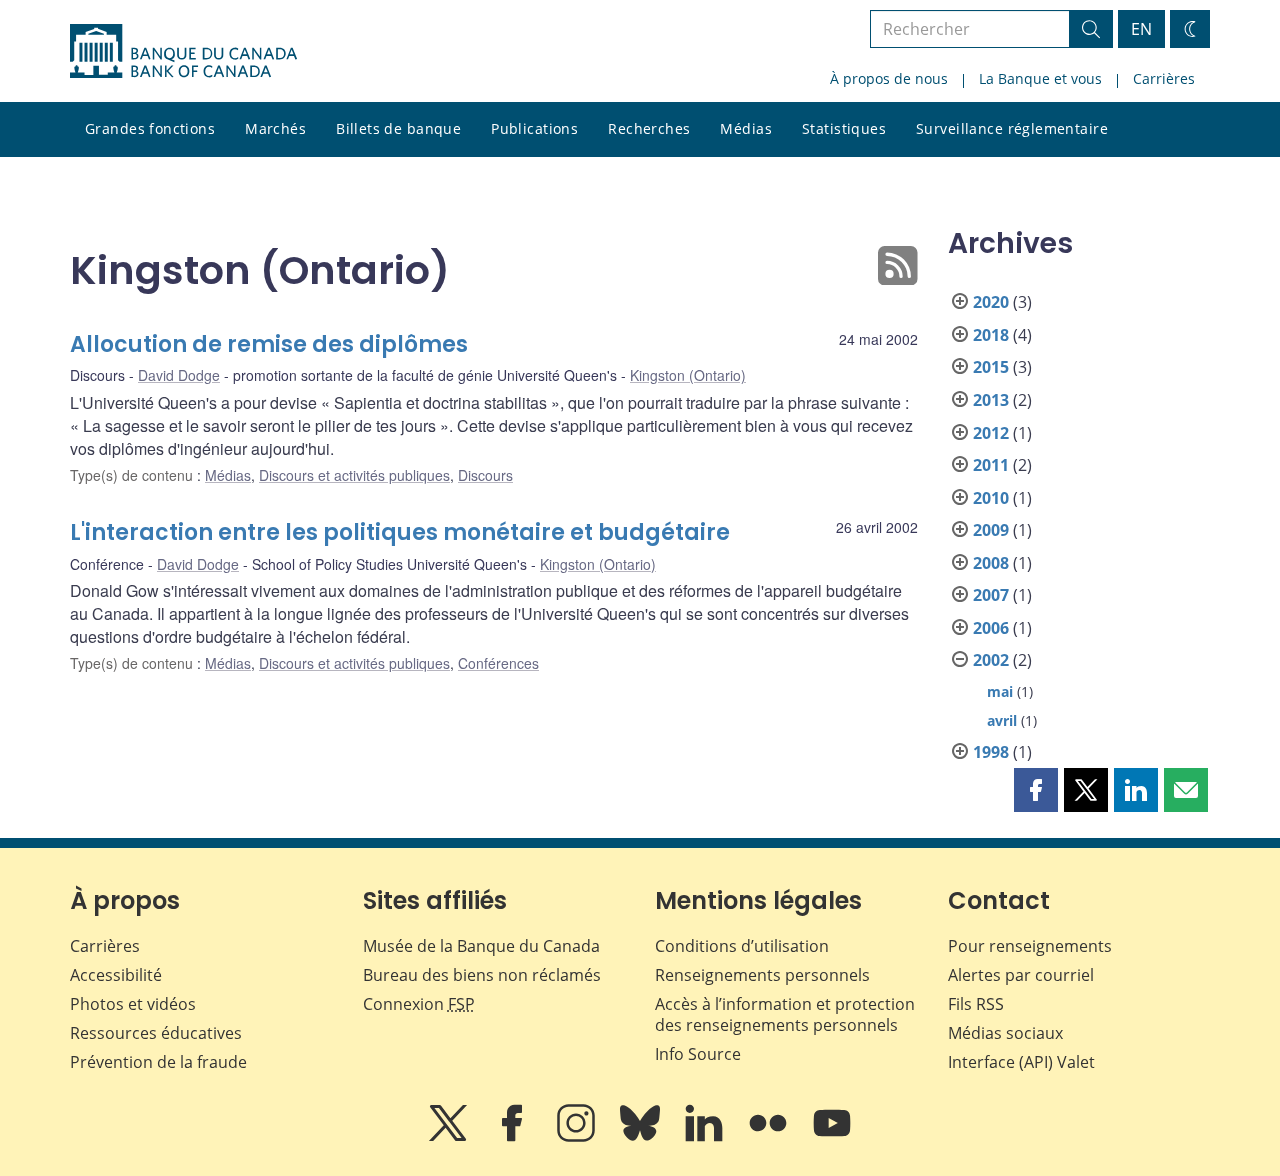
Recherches (649, 128)
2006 (991, 628)
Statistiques (844, 128)
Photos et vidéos (133, 1004)
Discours (485, 475)
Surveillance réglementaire (1012, 128)
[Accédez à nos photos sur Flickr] (770, 1137)
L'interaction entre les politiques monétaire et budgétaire (400, 532)
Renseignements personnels (762, 975)
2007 (991, 595)
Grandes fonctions (150, 128)
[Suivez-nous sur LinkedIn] (706, 1137)
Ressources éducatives (156, 1033)
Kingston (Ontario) (688, 375)
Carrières (1164, 78)
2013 (991, 400)
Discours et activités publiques (354, 475)
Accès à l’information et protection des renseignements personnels (785, 1014)
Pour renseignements (1030, 946)
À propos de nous (889, 78)
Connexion (419, 1004)
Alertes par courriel (1021, 975)
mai (1000, 691)
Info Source (698, 1054)
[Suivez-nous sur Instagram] (578, 1137)
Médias (746, 128)
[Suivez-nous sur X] (450, 1137)
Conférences (498, 663)
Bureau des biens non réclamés (482, 975)
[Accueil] (183, 51)
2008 (991, 563)
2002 (991, 660)
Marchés (275, 128)
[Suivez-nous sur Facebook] (514, 1137)
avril (1002, 720)
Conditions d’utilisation (742, 946)
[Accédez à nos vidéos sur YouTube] (832, 1137)
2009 (991, 530)
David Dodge (179, 375)
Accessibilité (116, 975)
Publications (534, 128)
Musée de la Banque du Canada (481, 946)
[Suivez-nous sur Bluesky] (642, 1137)
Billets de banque (398, 128)
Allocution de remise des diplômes (269, 344)
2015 (991, 367)
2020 (991, 302)
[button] (1036, 790)
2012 (991, 433)
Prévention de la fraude (158, 1062)
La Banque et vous (1040, 78)
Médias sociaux (1005, 1033)
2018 (991, 335)
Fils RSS (976, 1004)
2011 (991, 465)
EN (1141, 29)
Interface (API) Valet (1021, 1062)
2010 (991, 498)
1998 (991, 752)
